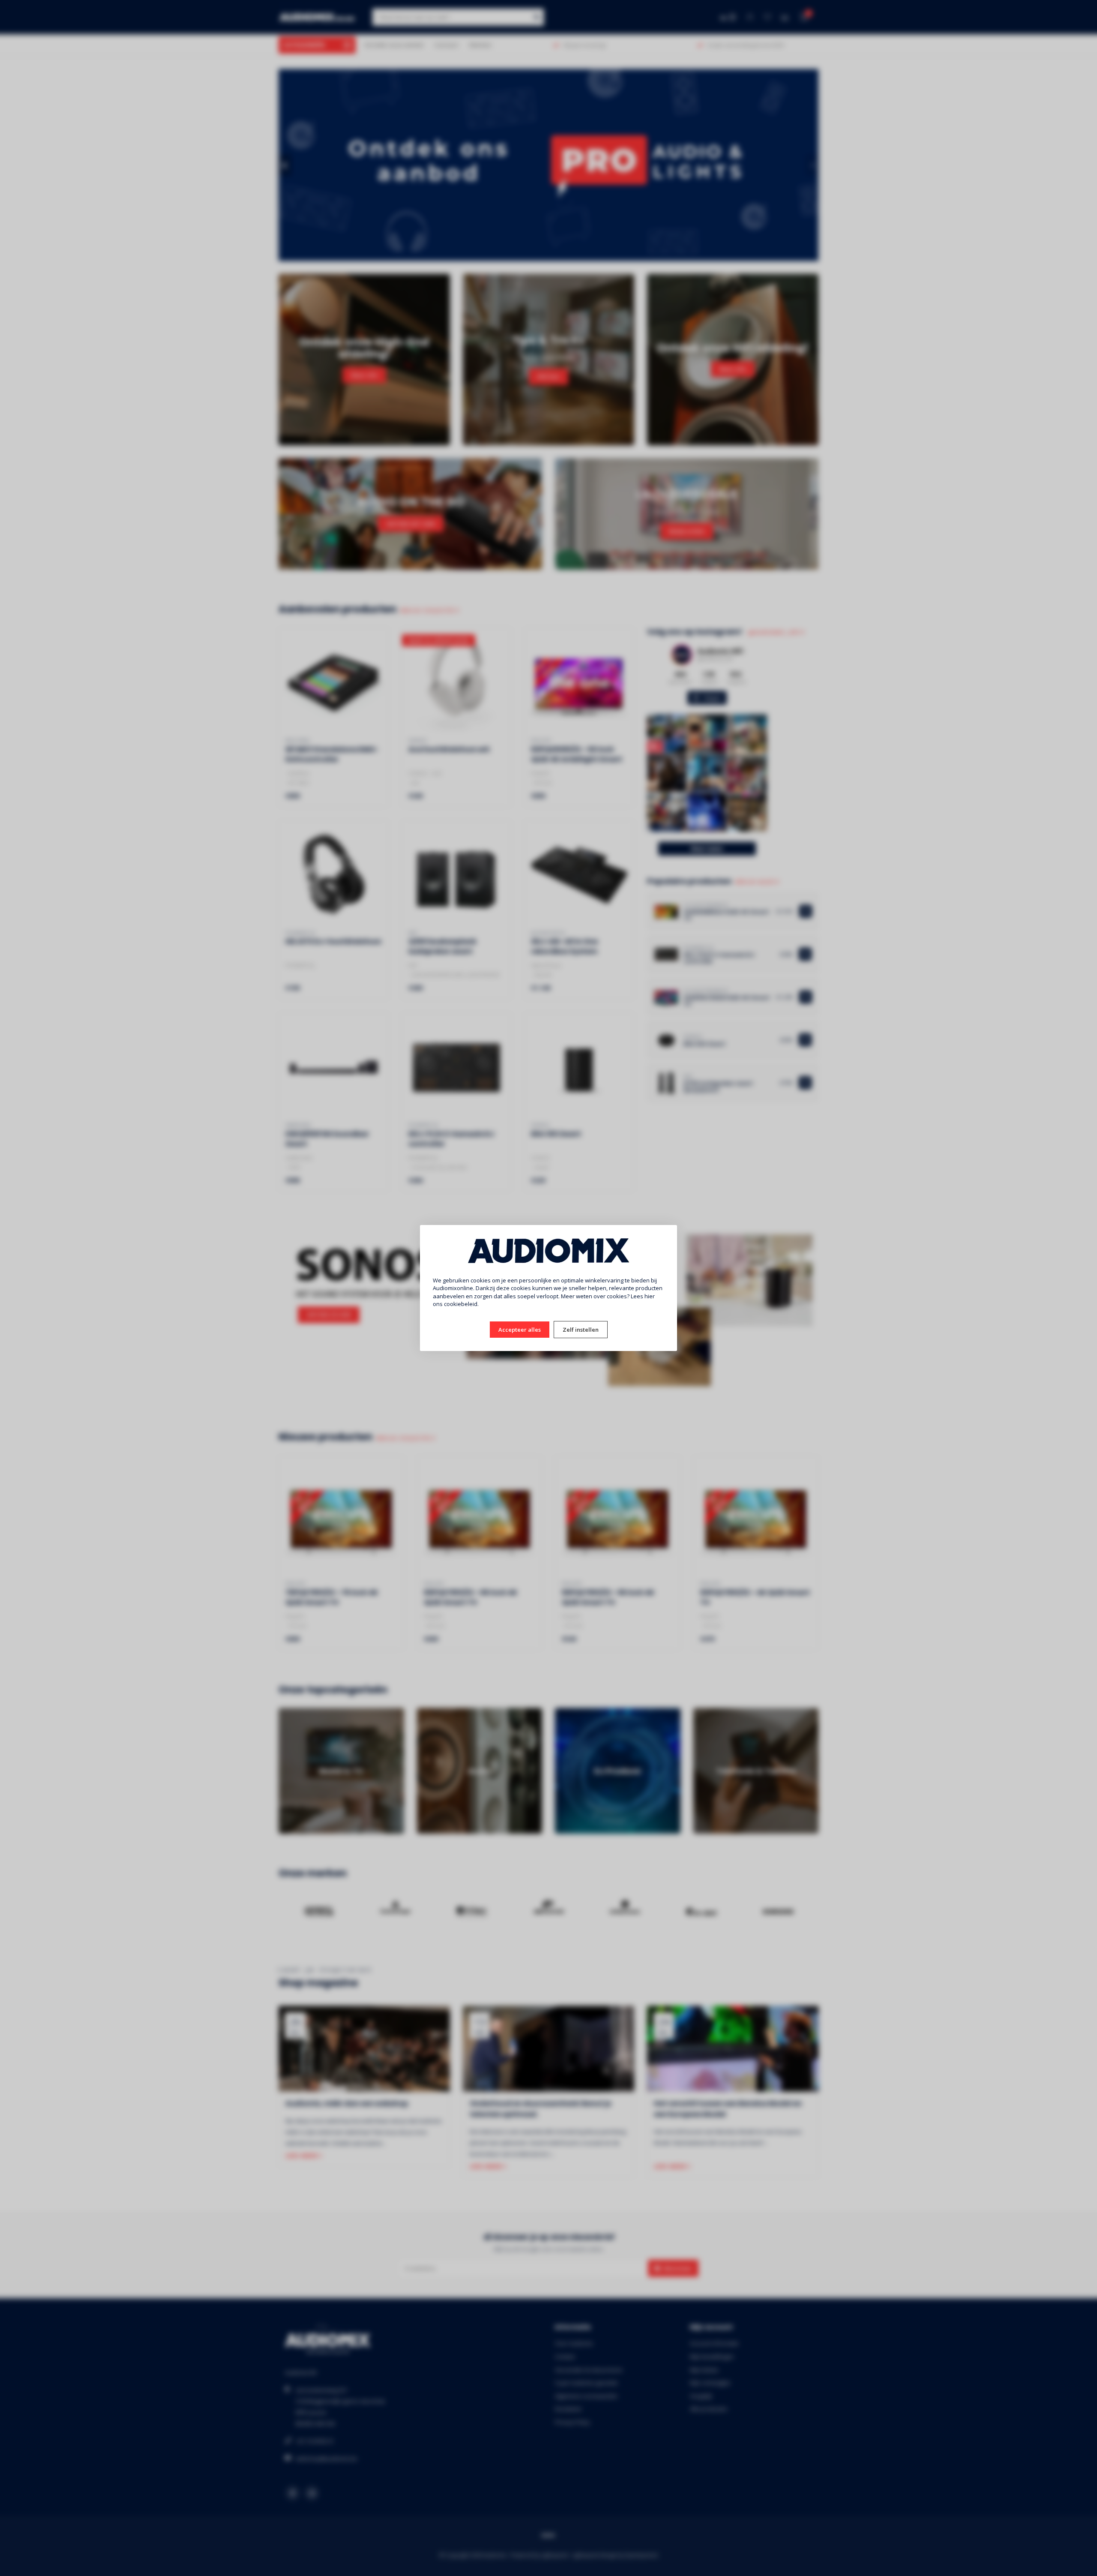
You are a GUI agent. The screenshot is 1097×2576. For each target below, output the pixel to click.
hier (650, 1296)
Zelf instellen (581, 1330)
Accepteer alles (520, 1330)
